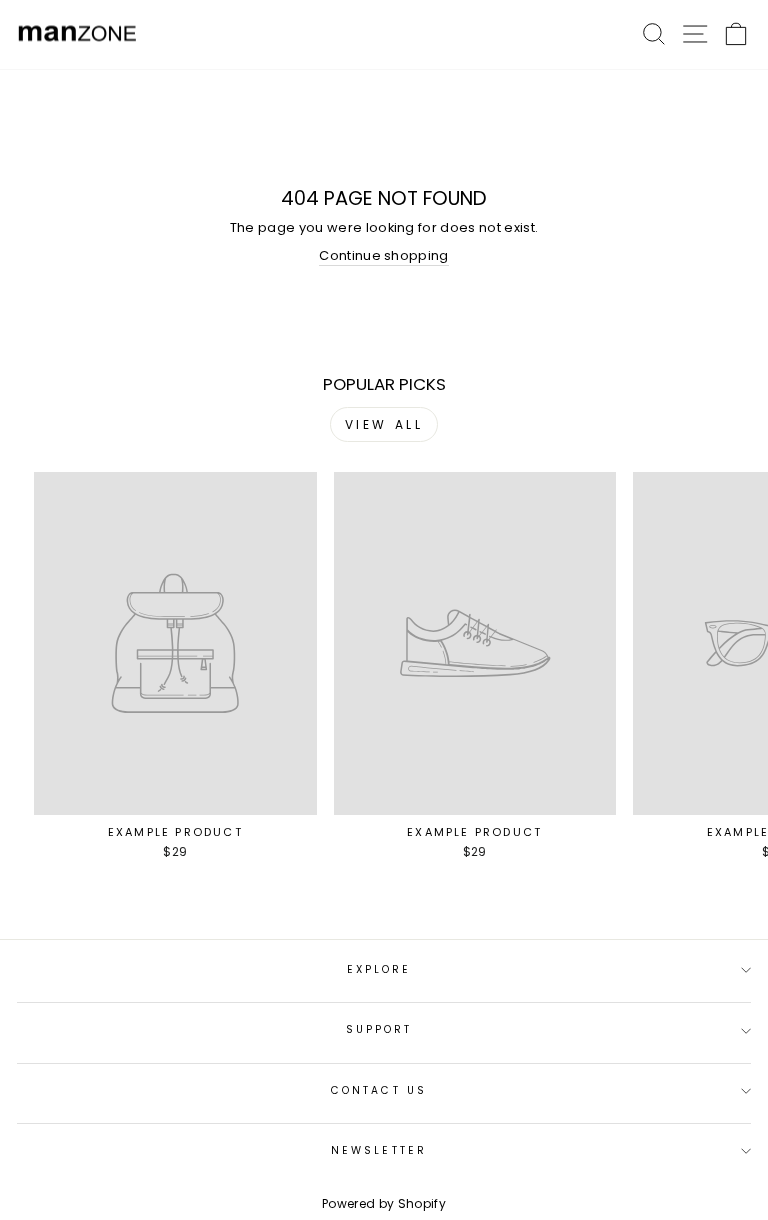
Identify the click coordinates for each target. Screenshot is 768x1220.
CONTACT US (379, 1090)
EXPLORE (379, 969)
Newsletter (379, 1150)
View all (384, 424)
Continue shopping (383, 256)
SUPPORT (379, 1029)
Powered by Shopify (384, 1203)
